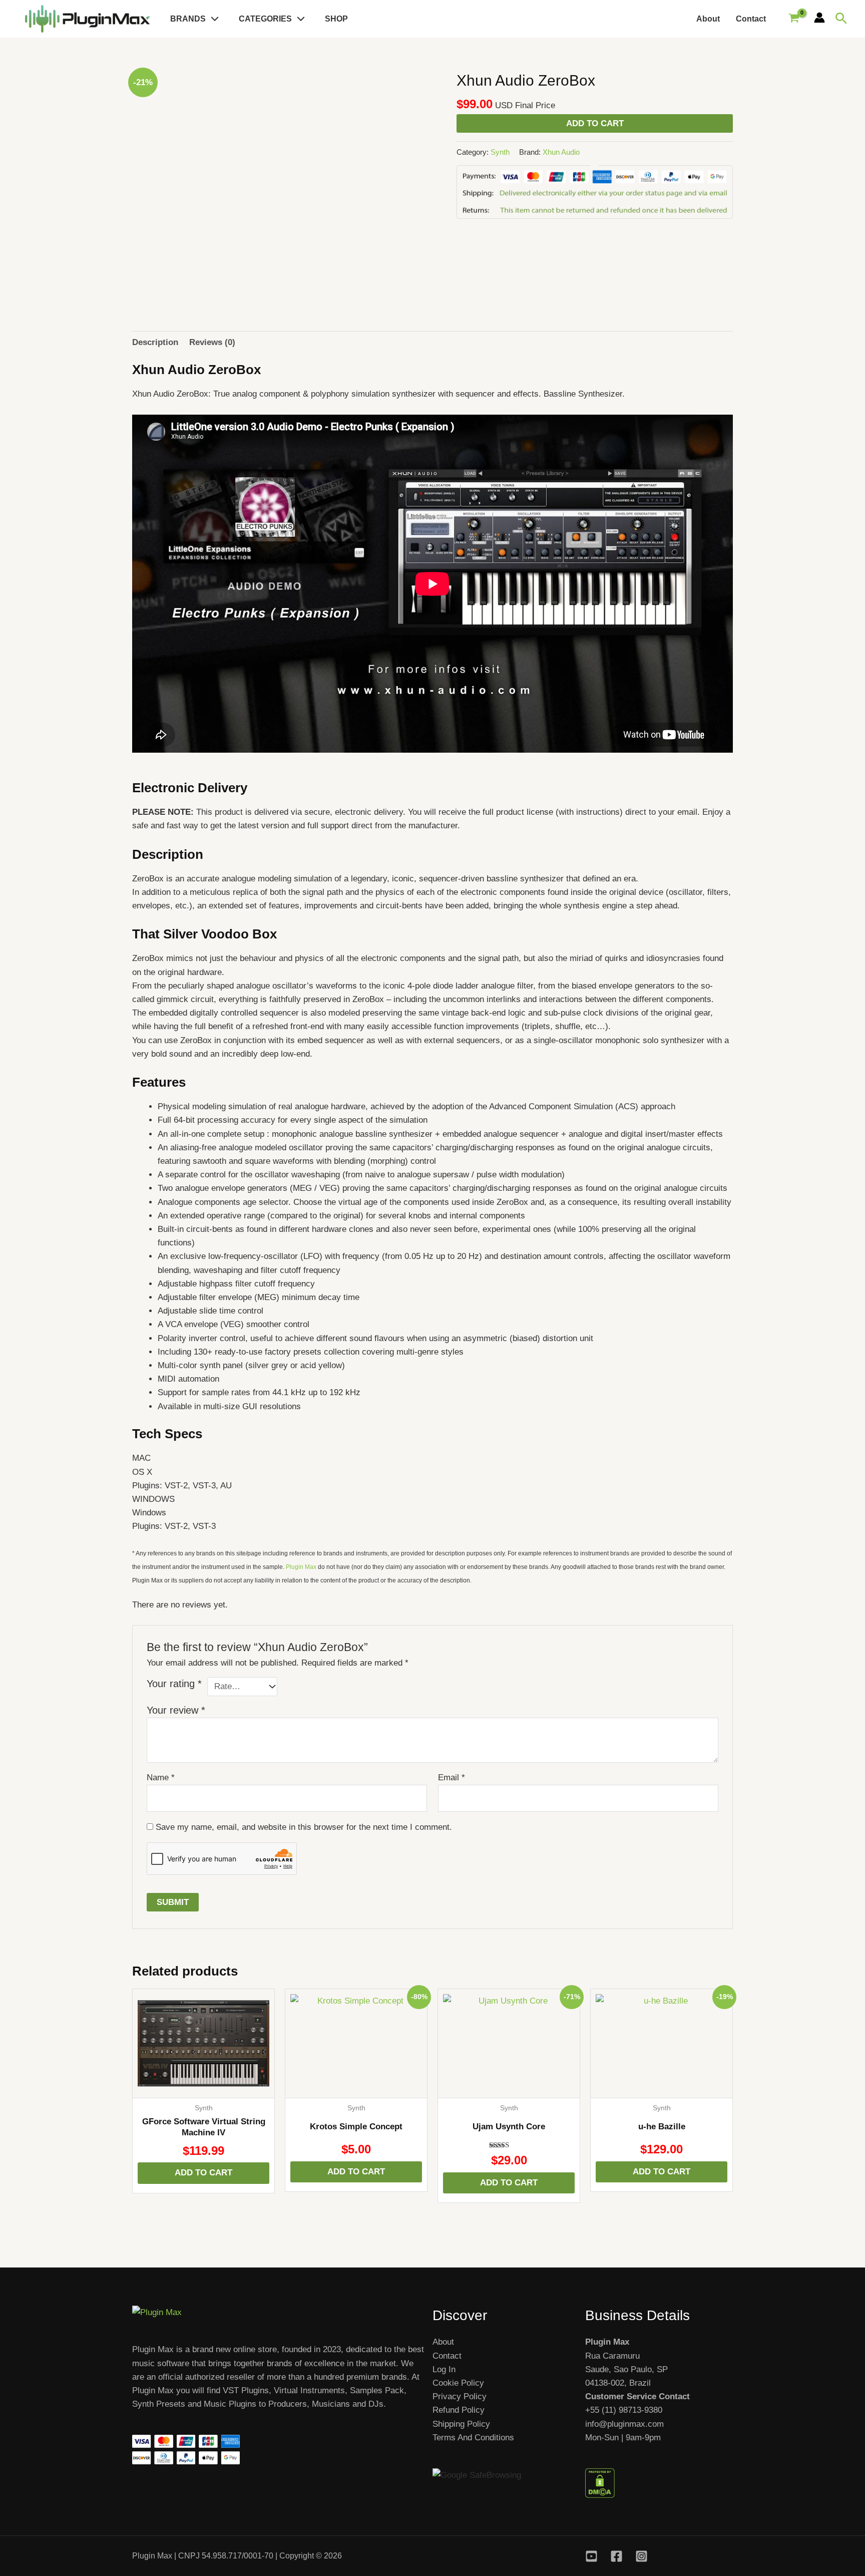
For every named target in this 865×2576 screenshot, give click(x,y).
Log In (444, 2369)
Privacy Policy (460, 2396)
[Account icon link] (819, 18)
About (708, 19)
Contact (751, 19)
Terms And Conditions (473, 2438)
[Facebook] (616, 2556)
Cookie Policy (458, 2383)
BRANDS (188, 19)
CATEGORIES (265, 19)
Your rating (174, 1684)
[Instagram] (641, 2556)
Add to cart (595, 123)
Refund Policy (459, 2410)
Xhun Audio (561, 152)
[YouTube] (591, 2556)
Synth (500, 152)
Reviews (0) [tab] (212, 342)
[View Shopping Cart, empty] (794, 19)
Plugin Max (301, 1567)
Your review (176, 1710)
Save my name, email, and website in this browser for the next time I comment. (304, 1827)
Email (452, 1778)
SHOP (336, 19)
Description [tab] (155, 342)
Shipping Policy (461, 2424)
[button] (212, 19)
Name (161, 1778)
